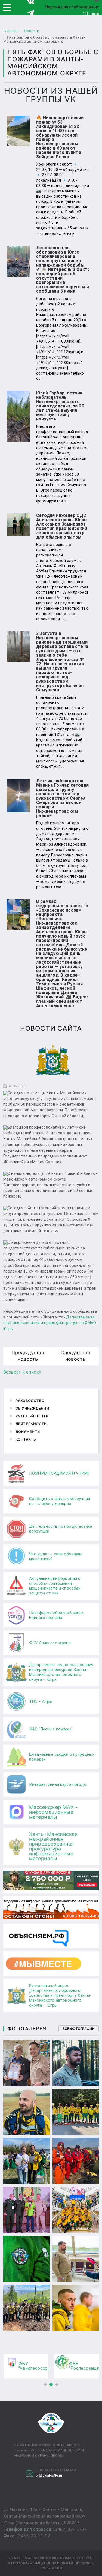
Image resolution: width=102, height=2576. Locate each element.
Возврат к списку (22, 1372)
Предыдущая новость (28, 1356)
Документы (28, 1432)
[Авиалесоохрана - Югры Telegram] (31, 13)
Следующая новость (75, 1356)
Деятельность (31, 1424)
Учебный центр (32, 1416)
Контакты (26, 1439)
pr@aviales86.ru (49, 2475)
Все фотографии (79, 2029)
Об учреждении (32, 1408)
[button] (45, 2384)
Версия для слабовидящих (72, 7)
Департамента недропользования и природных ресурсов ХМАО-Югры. (50, 1323)
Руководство (30, 1401)
